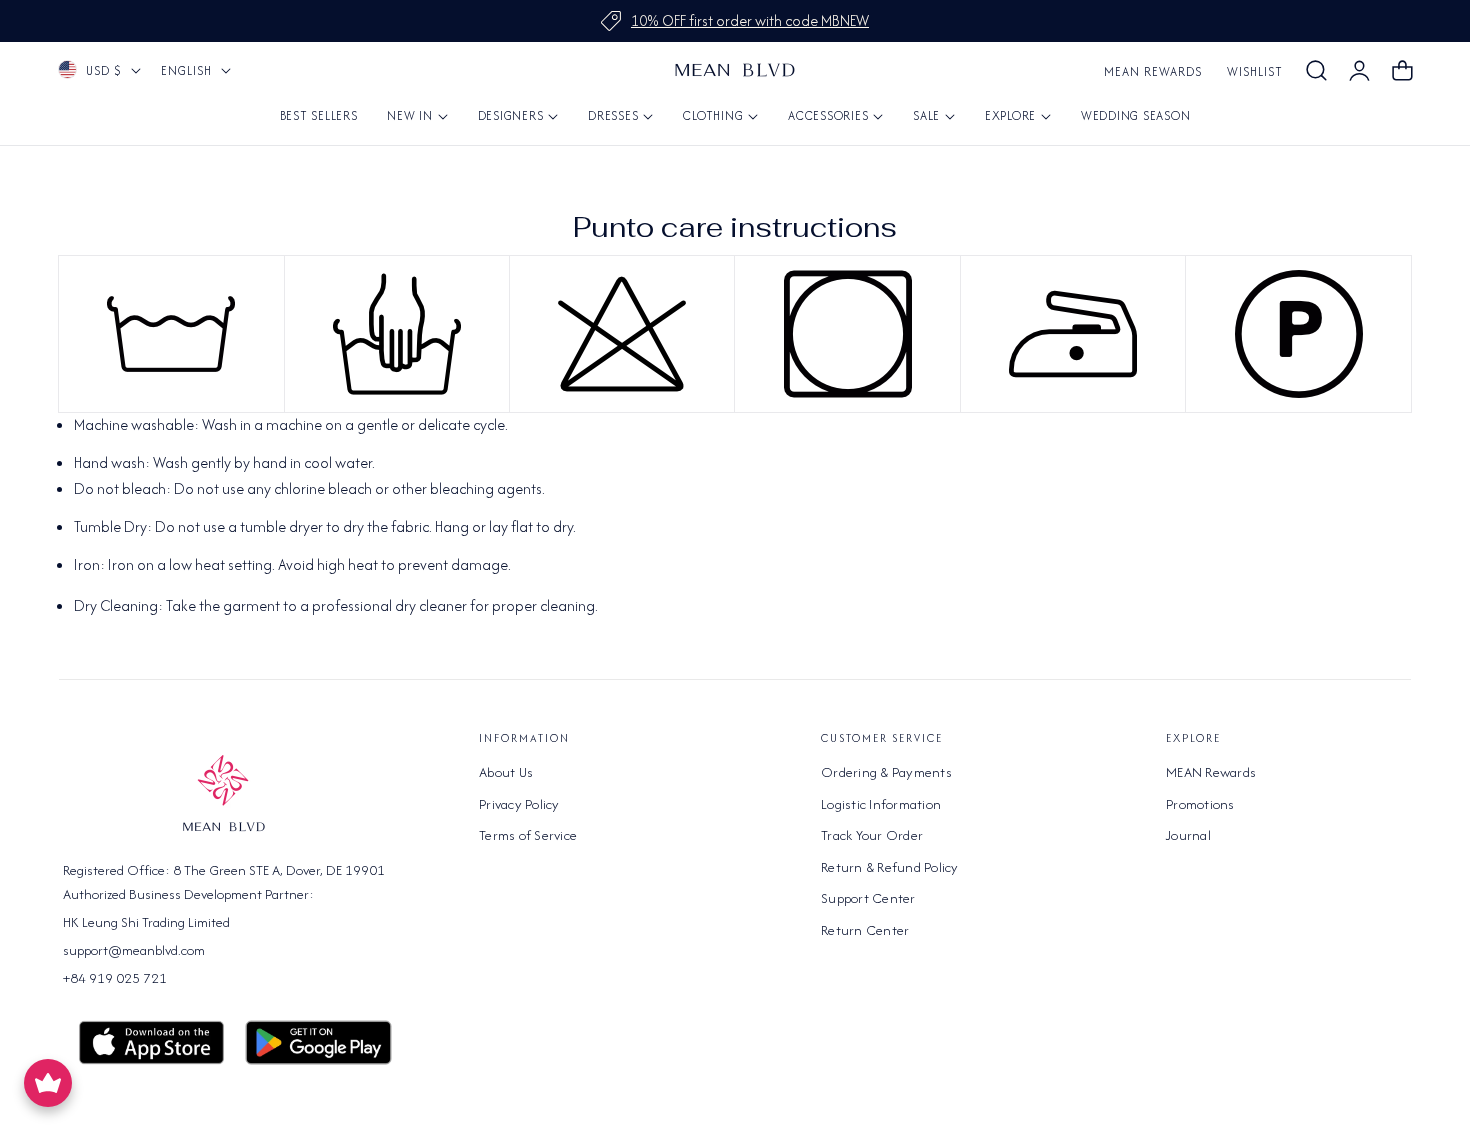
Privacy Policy (519, 804)
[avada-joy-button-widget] (48, 1083)
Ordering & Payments (886, 772)
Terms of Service (528, 835)
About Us (506, 772)
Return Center (865, 930)
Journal (1188, 835)
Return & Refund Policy (890, 867)
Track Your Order (872, 835)
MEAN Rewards (1153, 71)
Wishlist (1255, 71)
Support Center (868, 898)
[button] (1316, 71)
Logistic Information (881, 804)
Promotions (1200, 804)
